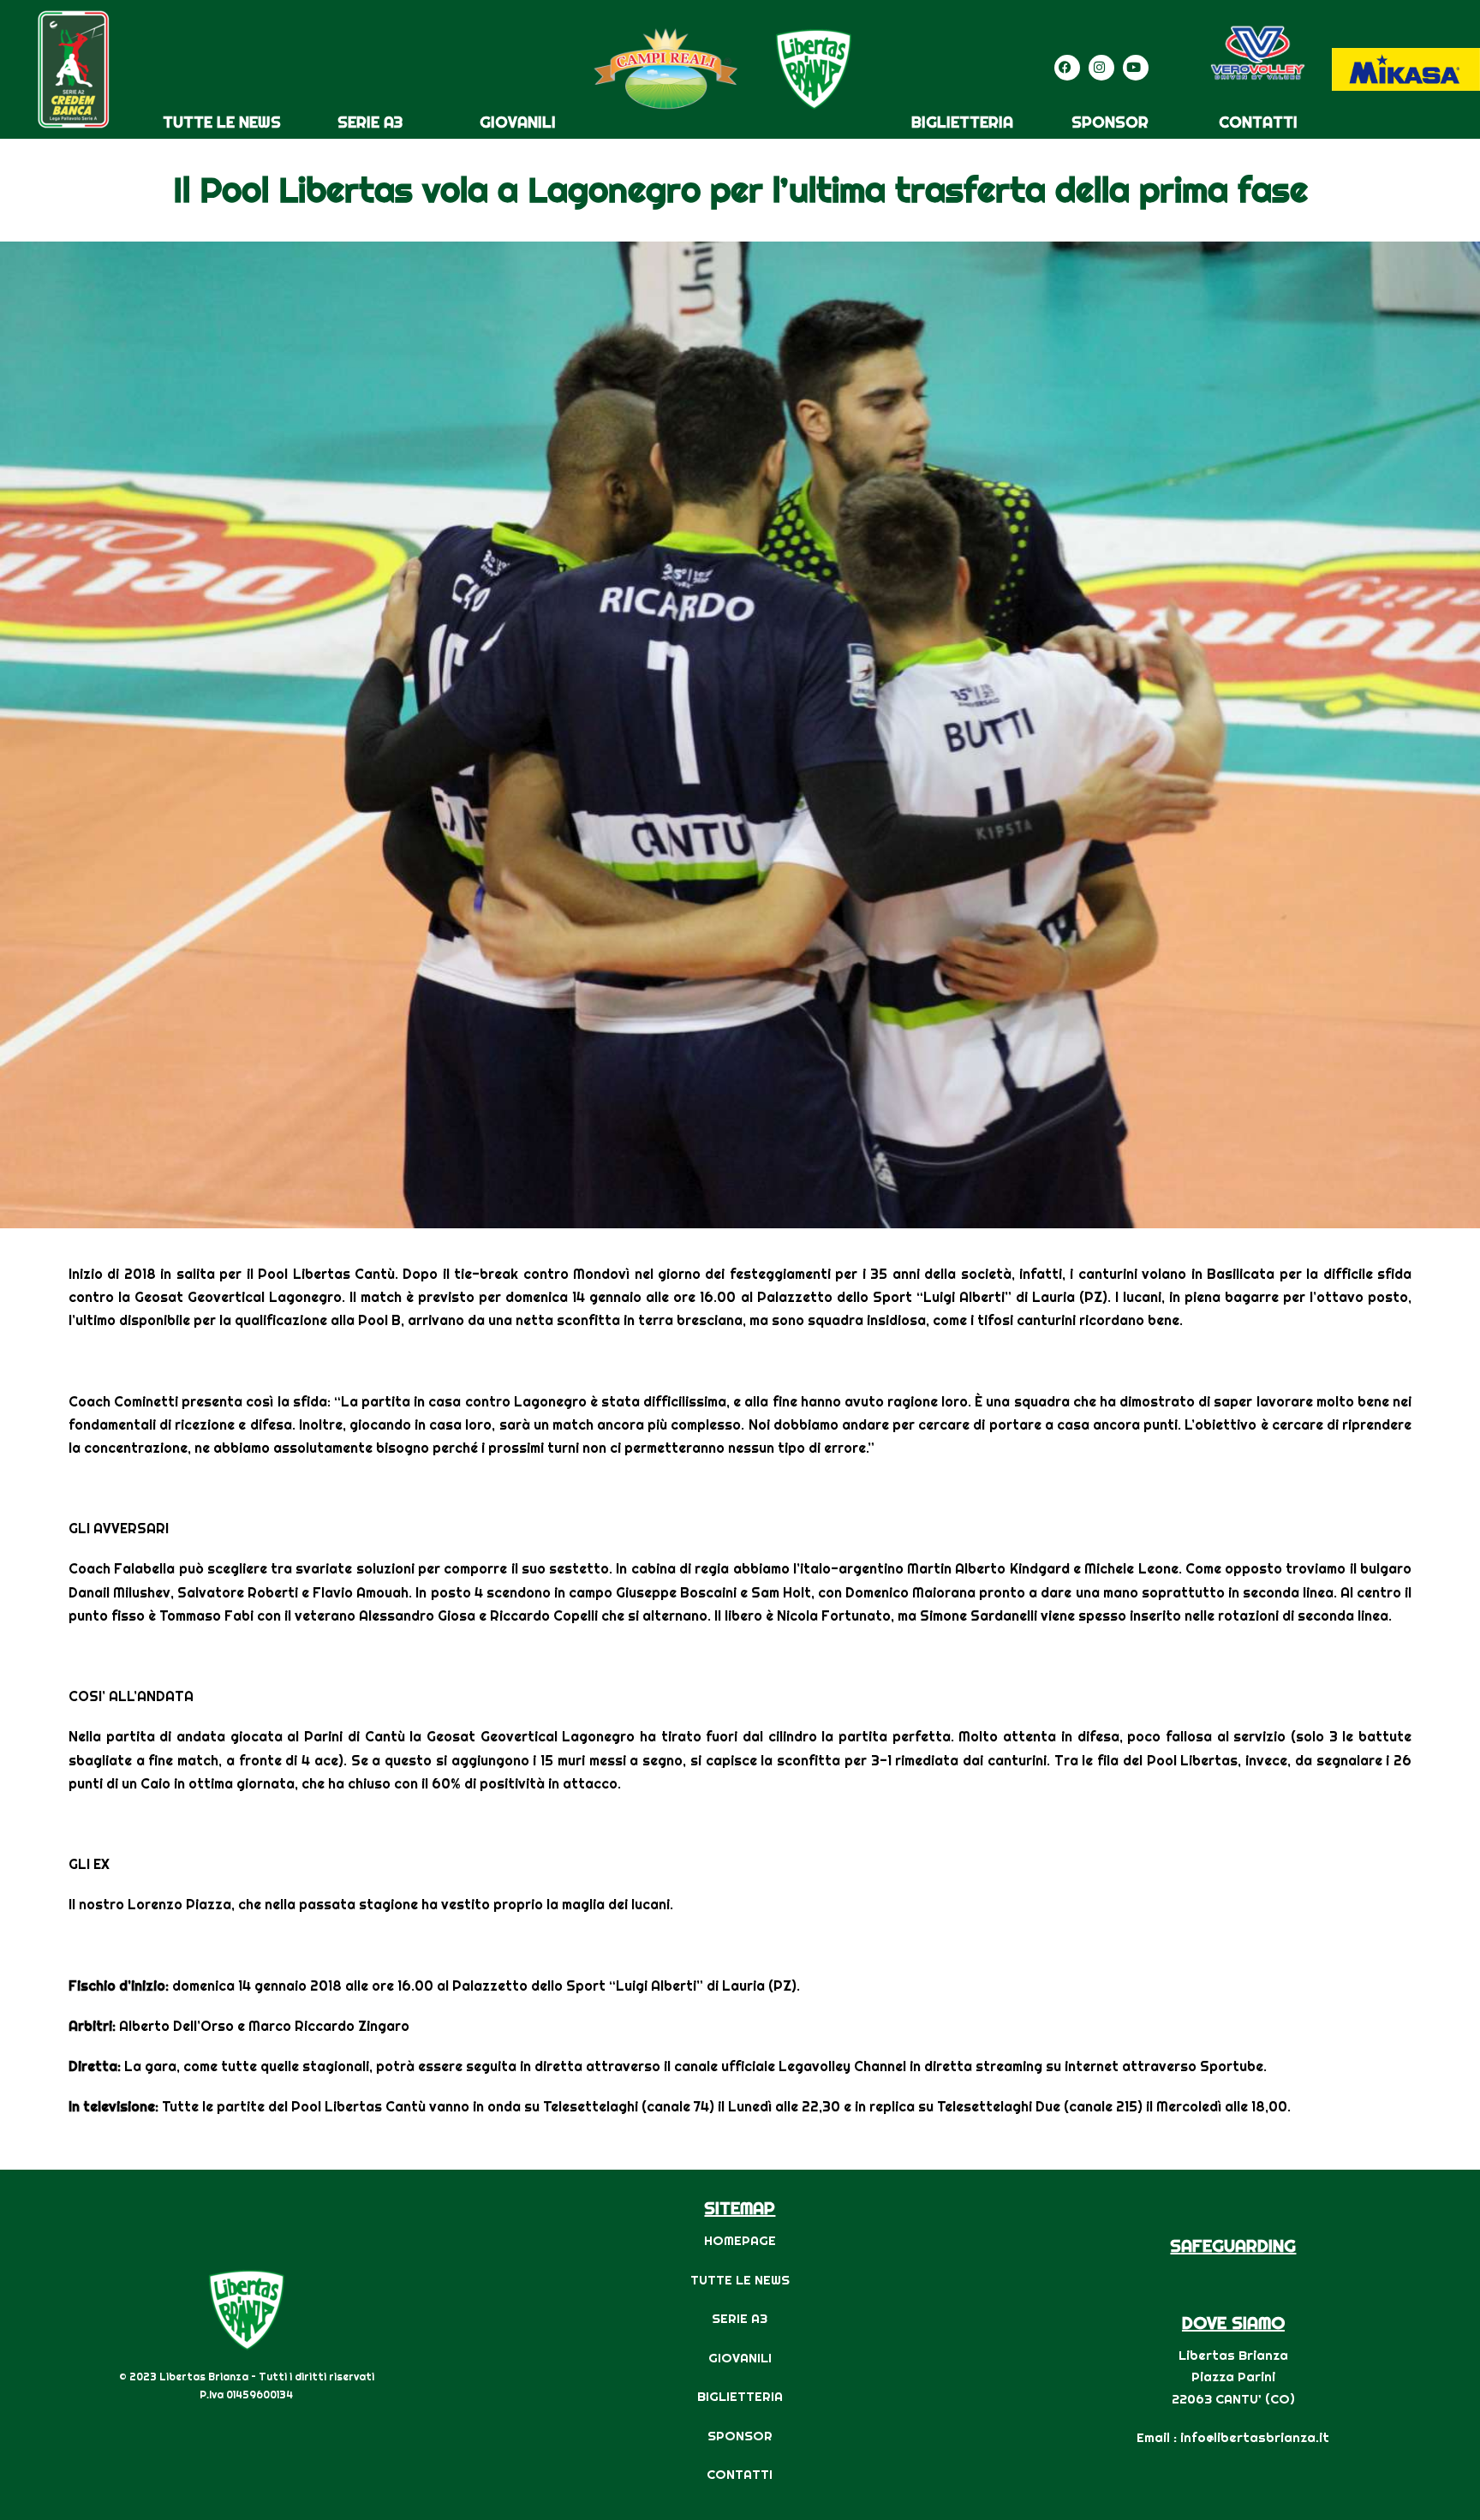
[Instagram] (1101, 68)
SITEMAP (740, 2208)
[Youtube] (1136, 68)
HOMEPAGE (740, 2240)
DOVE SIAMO (1233, 2323)
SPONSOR (1110, 122)
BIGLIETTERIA (962, 122)
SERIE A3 (370, 122)
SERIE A (736, 2318)
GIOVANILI (518, 122)
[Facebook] (1067, 68)
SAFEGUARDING (1233, 2245)
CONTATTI (1258, 122)
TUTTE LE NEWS (222, 122)
